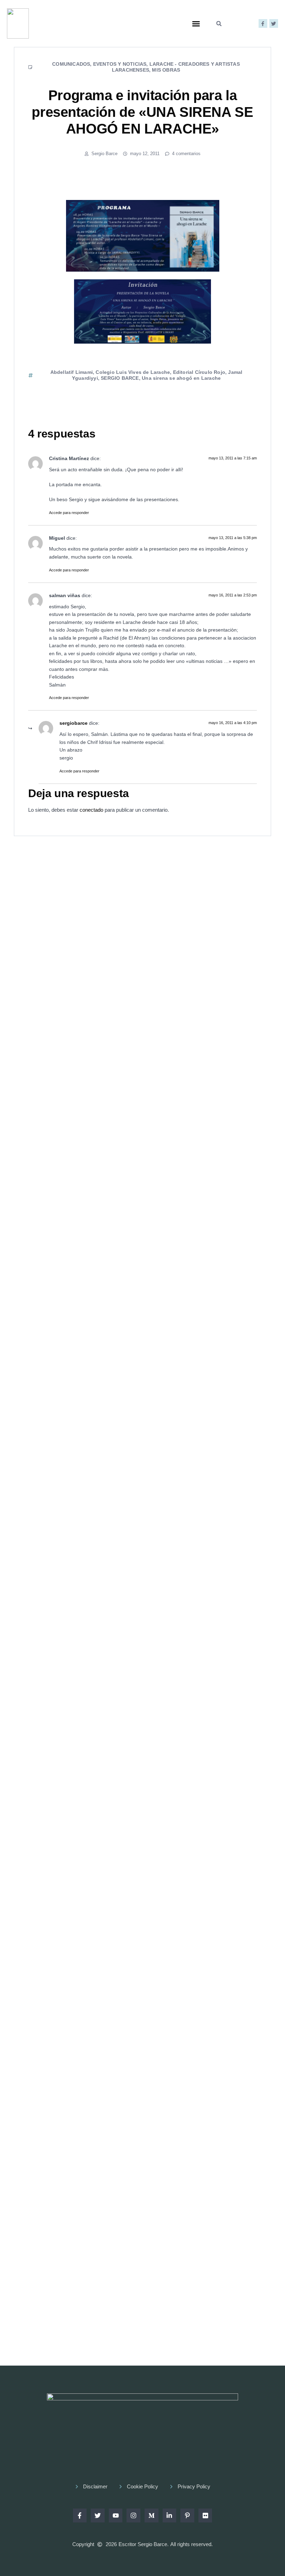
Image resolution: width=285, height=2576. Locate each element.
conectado (91, 810)
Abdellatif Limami (72, 372)
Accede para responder (69, 513)
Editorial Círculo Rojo (199, 372)
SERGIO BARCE (120, 378)
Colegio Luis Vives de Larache (133, 372)
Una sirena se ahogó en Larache (181, 378)
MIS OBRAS (166, 70)
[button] (196, 24)
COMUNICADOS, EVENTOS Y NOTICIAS (99, 64)
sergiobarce (74, 723)
